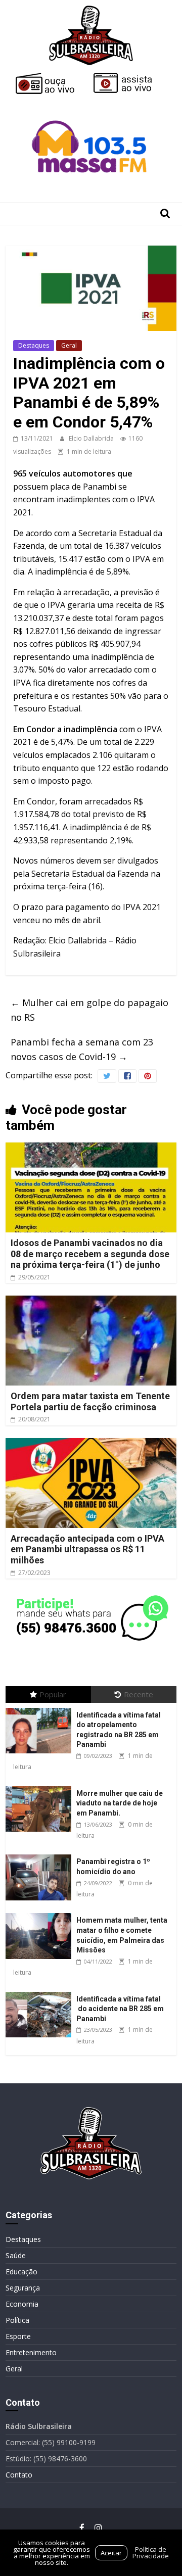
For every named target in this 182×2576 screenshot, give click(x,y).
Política (17, 2320)
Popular (53, 1694)
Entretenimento (31, 2352)
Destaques (34, 345)
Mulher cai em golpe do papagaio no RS (89, 1010)
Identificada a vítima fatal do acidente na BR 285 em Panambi (120, 2009)
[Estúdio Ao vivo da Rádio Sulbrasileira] (130, 77)
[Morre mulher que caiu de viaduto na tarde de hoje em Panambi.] (41, 1786)
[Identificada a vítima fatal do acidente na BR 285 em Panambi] (41, 1992)
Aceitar (111, 2553)
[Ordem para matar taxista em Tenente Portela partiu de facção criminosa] (91, 1302)
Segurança (23, 2288)
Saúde (16, 2255)
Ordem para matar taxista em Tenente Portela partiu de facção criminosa (90, 1401)
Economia (22, 2304)
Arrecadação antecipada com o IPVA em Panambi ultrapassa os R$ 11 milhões (87, 1549)
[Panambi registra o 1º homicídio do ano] (41, 1855)
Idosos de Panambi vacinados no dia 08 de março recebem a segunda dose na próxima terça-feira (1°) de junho (90, 1254)
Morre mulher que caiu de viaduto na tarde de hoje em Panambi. (120, 1803)
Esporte (18, 2336)
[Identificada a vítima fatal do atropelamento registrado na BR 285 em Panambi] (41, 1708)
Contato (19, 2475)
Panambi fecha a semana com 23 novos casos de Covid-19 (82, 1049)
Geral (69, 345)
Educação (21, 2272)
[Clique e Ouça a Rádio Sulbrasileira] (52, 77)
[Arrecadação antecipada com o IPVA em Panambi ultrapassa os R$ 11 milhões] (91, 1444)
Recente (139, 1694)
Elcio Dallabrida (92, 438)
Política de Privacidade (151, 2553)
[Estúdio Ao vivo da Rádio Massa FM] (91, 102)
